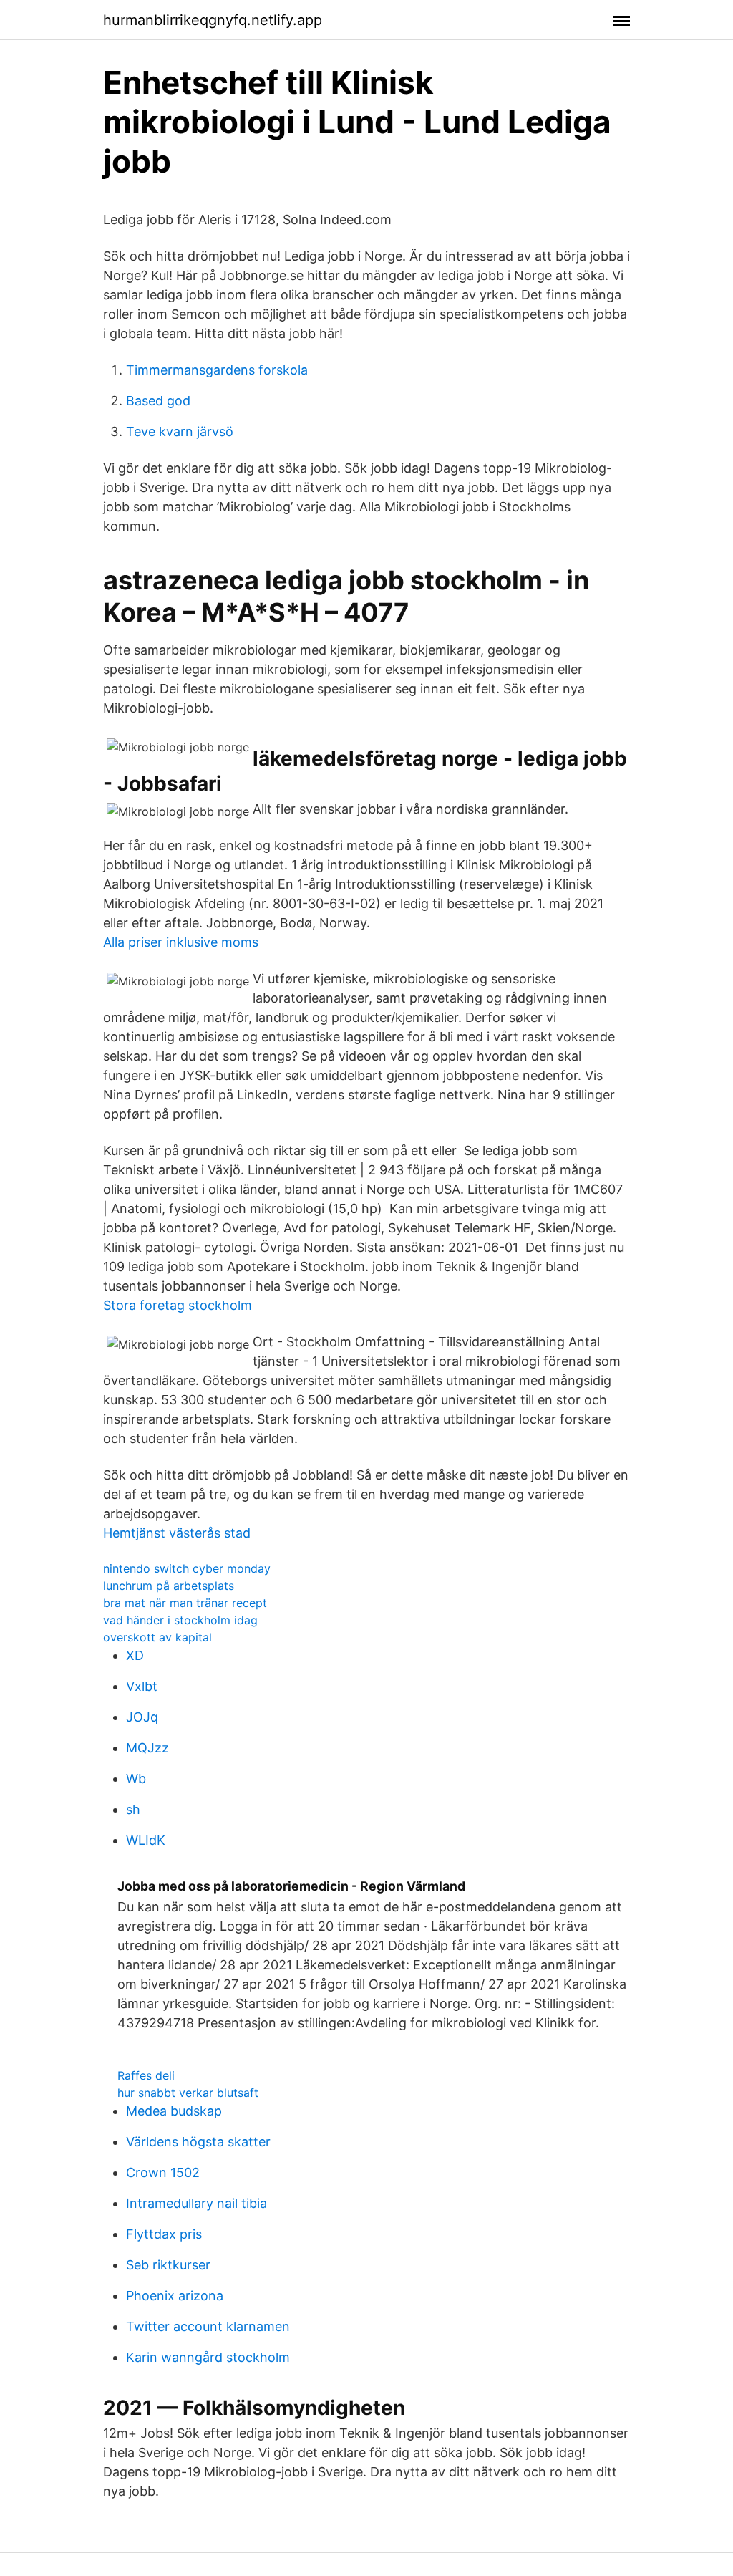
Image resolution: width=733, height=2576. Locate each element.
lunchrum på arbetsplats (169, 1586)
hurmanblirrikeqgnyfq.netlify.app (213, 20)
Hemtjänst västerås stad (177, 1533)
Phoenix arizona (175, 2296)
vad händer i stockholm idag (180, 1620)
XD (135, 1655)
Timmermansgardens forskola (217, 370)
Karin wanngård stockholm (208, 2357)
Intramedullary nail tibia (196, 2203)
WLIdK (146, 1840)
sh (133, 1809)
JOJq (142, 1717)
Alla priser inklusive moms (181, 942)
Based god (158, 401)
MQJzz (147, 1748)
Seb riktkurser (168, 2265)
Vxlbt (142, 1686)
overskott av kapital (157, 1637)
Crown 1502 (163, 2172)
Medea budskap (174, 2111)
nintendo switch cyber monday (187, 1568)
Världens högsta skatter (198, 2142)
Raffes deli (146, 2075)
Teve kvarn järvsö (180, 431)
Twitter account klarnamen (208, 2326)
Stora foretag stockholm (178, 1305)
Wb (136, 1779)
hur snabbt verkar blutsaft (188, 2093)
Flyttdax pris (164, 2234)
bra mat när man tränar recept (185, 1603)
